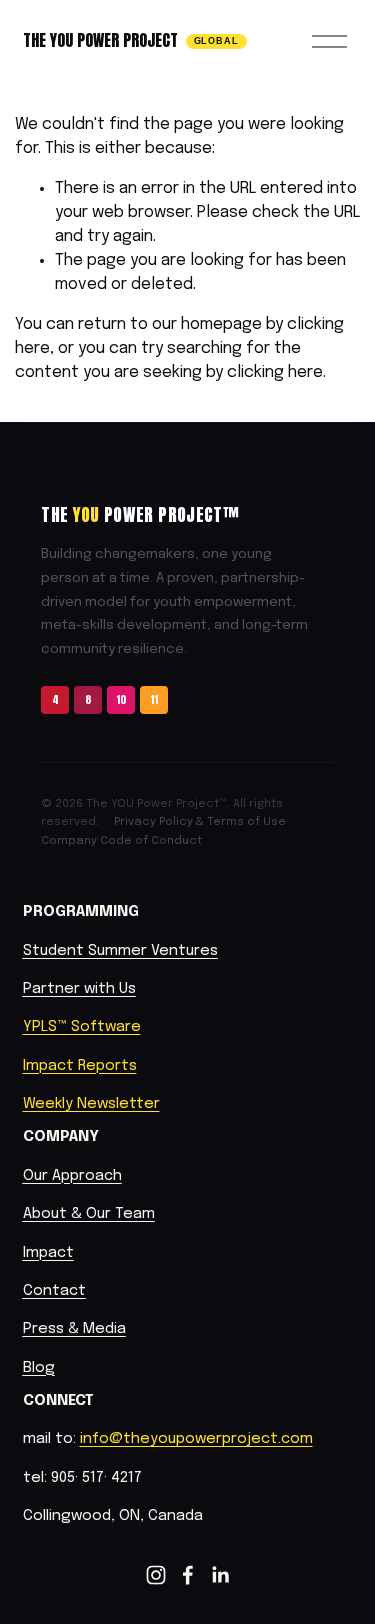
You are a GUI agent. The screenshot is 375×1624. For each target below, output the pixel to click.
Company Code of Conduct (121, 841)
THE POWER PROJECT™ (140, 515)
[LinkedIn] (220, 1575)
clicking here (275, 372)
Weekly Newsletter (91, 1104)
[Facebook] (188, 1575)
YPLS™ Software (82, 1027)
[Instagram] (156, 1575)
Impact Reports (80, 1066)
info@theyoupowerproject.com (196, 1439)
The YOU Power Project (100, 40)
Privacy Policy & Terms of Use (200, 822)
